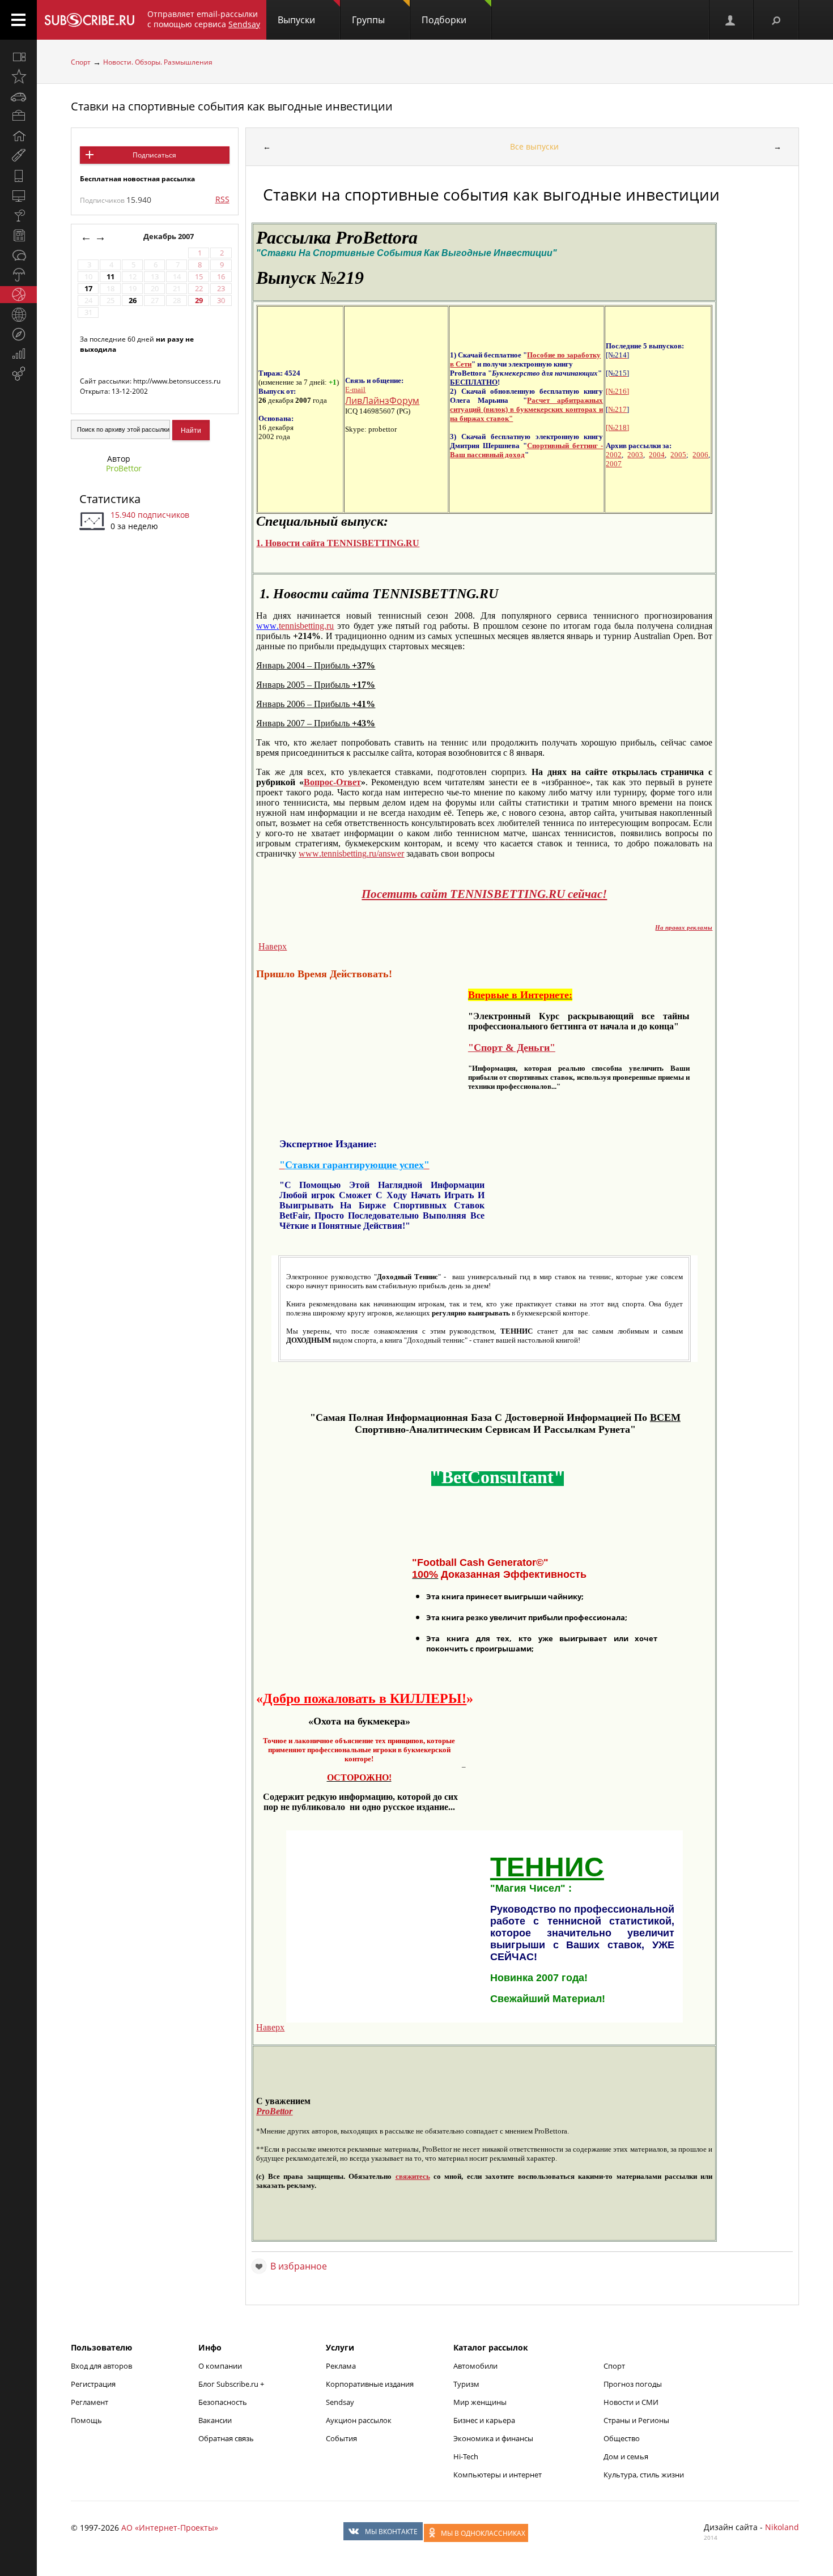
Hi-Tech (466, 2456)
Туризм (466, 2384)
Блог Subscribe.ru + (232, 2384)
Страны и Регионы (636, 2420)
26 (133, 301)
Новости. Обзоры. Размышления (158, 62)
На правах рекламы (684, 928)
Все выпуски (534, 146)
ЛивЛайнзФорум (382, 401)
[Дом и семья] (18, 136)
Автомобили (475, 2366)
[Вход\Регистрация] (731, 20)
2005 (678, 455)
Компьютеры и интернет (498, 2475)
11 (110, 277)
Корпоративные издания (370, 2384)
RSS (222, 199)
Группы (368, 20)
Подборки (444, 20)
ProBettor (124, 468)
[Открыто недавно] (18, 76)
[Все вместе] (18, 57)
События (341, 2438)
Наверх (273, 946)
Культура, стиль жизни (644, 2475)
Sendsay (340, 2402)
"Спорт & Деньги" (512, 1048)
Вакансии (215, 2420)
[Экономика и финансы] (18, 354)
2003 (635, 455)
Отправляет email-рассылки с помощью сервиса (204, 19)
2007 (614, 464)
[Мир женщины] (18, 156)
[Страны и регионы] (18, 314)
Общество (622, 2438)
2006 (700, 455)
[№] (617, 391)
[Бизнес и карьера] (18, 116)
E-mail (355, 389)
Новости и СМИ (631, 2402)
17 (88, 289)
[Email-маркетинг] (18, 374)
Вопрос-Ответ (332, 782)
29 (199, 301)
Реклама (341, 2366)
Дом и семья (626, 2456)
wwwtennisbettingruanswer (351, 853)
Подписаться (154, 155)
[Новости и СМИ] (18, 235)
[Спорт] (18, 295)
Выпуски (296, 20)
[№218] (617, 427)
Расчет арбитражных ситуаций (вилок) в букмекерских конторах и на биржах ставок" (526, 409)
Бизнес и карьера (484, 2420)
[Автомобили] (18, 96)
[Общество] (18, 255)
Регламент (90, 2402)
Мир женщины (480, 2402)
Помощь (86, 2420)
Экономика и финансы (493, 2438)
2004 (657, 455)
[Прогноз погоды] (18, 275)
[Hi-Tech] (18, 176)
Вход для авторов (101, 2366)
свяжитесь (413, 2176)
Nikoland (782, 2527)
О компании (220, 2366)
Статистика (110, 499)
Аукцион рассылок (359, 2420)
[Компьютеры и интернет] (18, 195)
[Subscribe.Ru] (89, 20)
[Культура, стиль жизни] (18, 215)
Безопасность (223, 2402)
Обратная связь (226, 2438)
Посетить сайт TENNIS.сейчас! (484, 894)
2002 (614, 455)
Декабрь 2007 (169, 237)
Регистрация (93, 2384)
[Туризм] (18, 334)
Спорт (81, 62)
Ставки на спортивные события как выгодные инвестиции (232, 106)
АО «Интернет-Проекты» (170, 2528)
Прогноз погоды (633, 2384)
